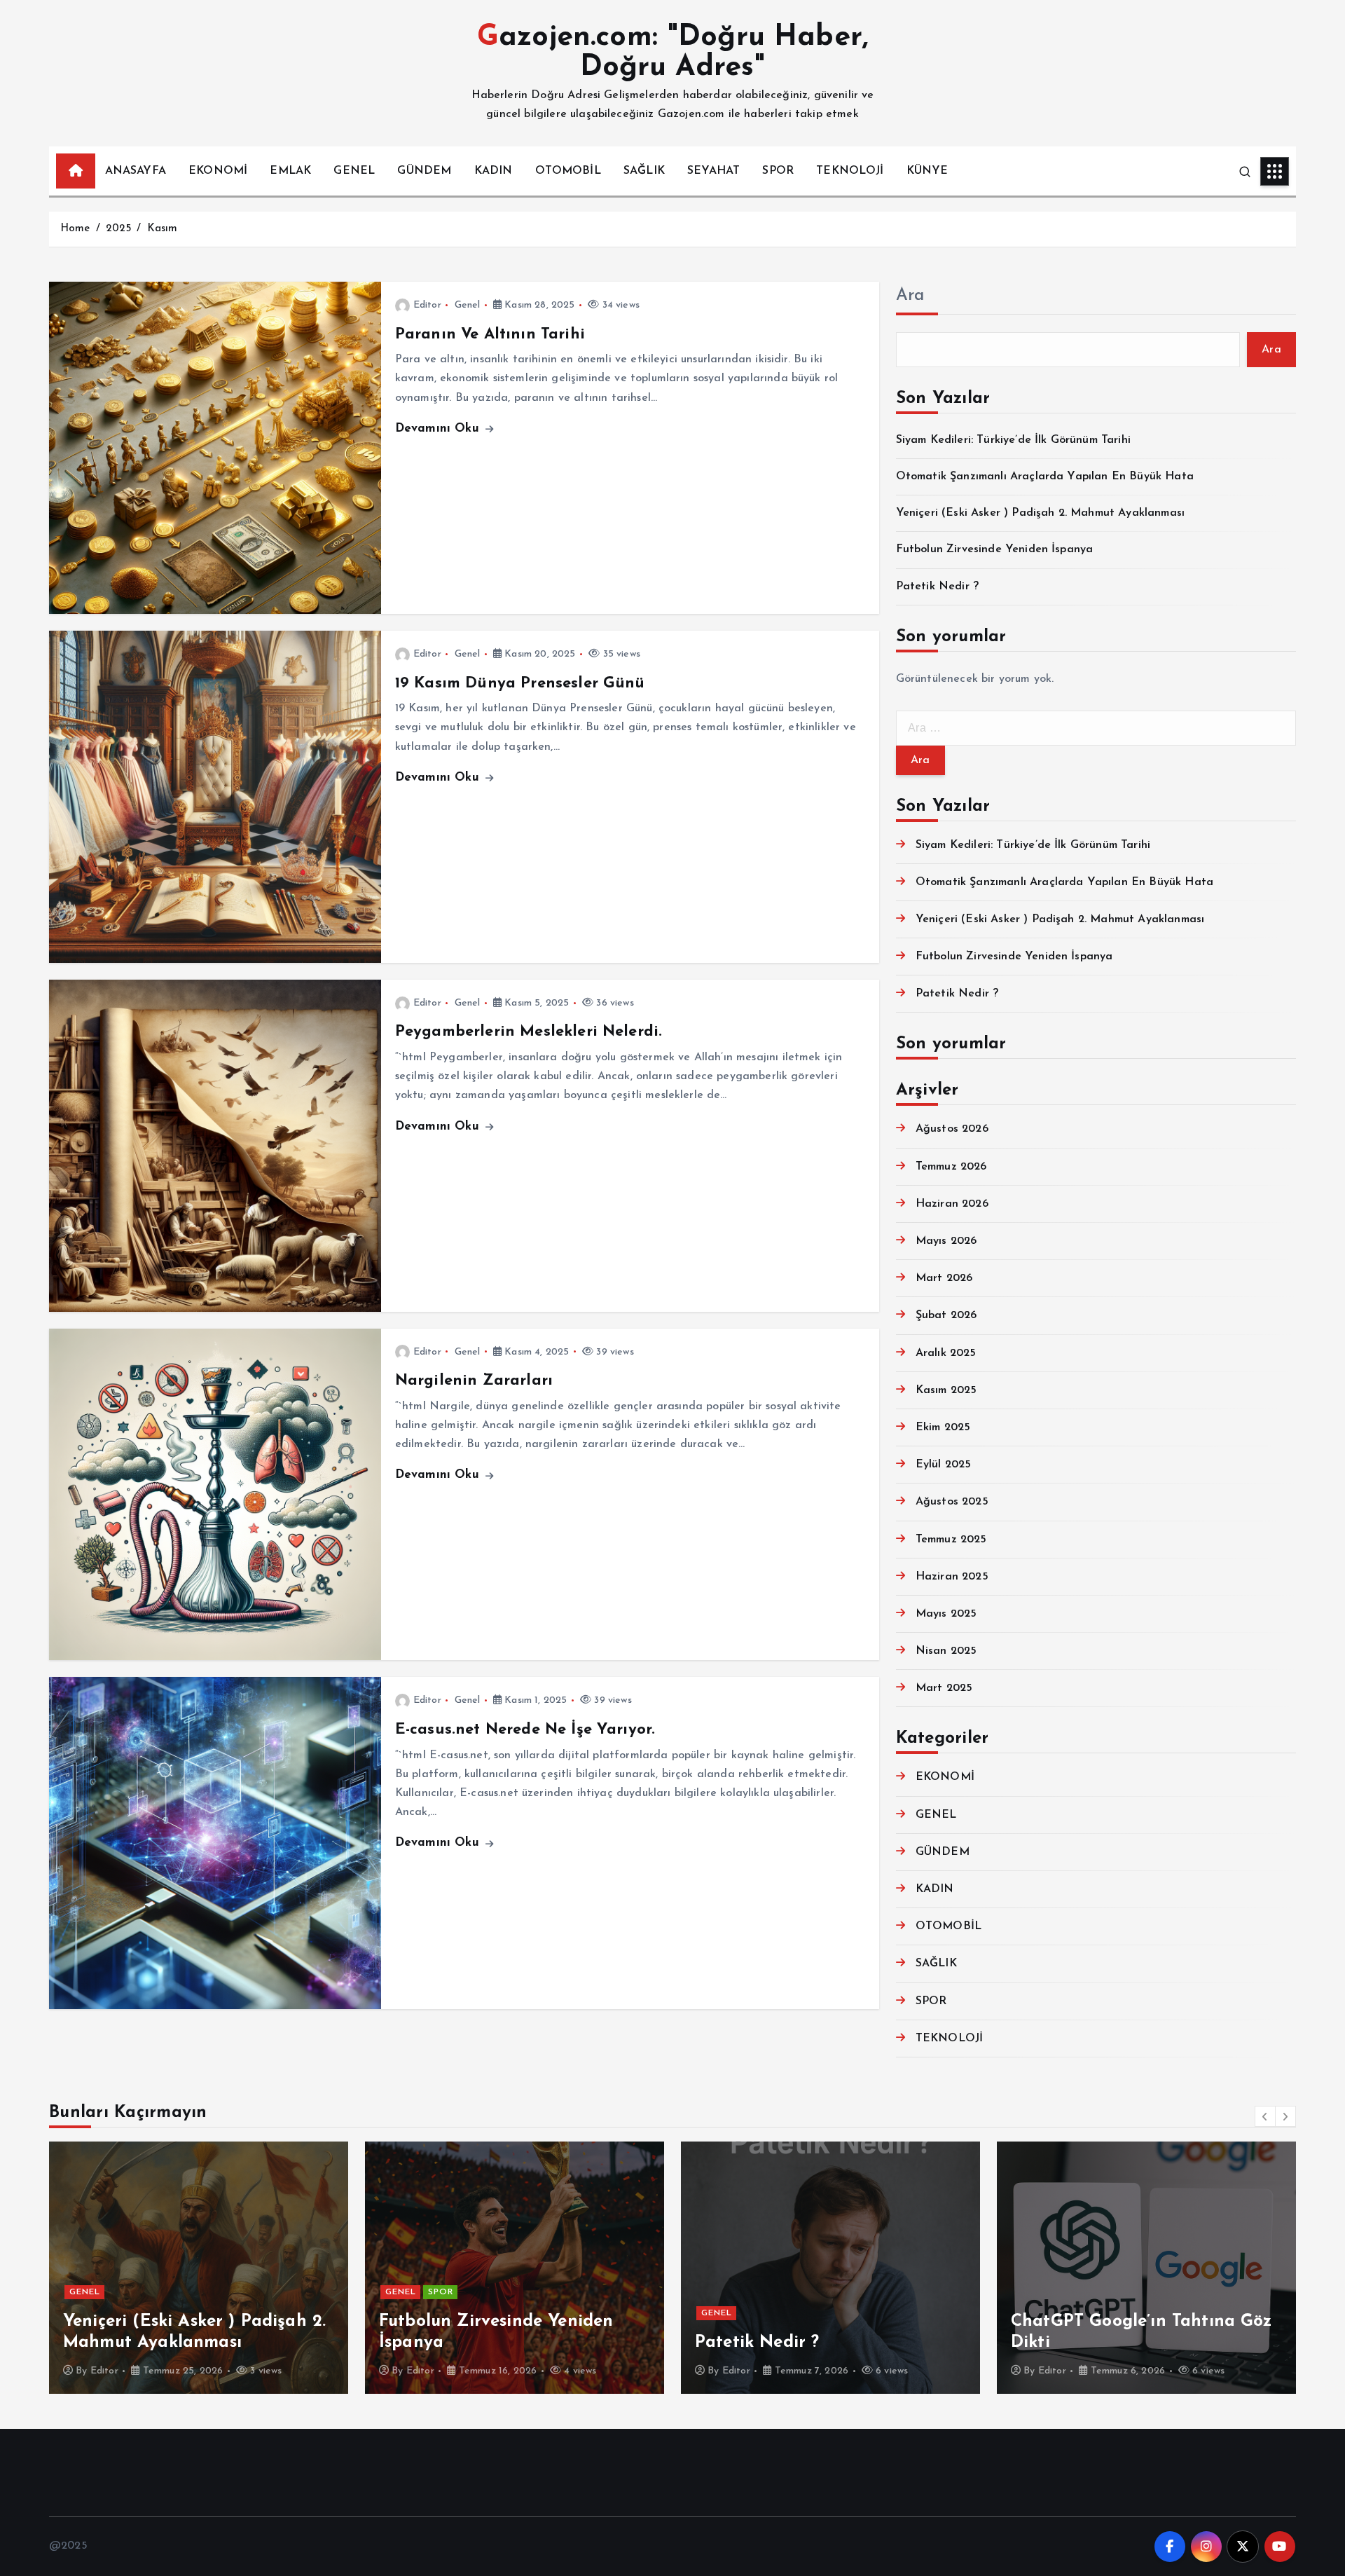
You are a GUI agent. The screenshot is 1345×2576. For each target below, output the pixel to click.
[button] (1265, 2116)
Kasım (163, 229)
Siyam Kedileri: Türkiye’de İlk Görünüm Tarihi (1013, 440)
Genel (468, 305)
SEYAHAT (713, 171)
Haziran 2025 (952, 1577)
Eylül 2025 (944, 1465)
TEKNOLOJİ (850, 171)
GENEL (354, 171)
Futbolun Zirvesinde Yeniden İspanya (995, 549)
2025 (119, 229)
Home (75, 229)
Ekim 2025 (943, 1427)
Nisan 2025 (946, 1651)
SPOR (778, 171)
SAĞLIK (644, 171)
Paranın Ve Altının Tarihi (490, 335)
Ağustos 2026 (952, 1129)
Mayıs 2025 (946, 1614)
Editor (427, 305)
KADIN (494, 171)
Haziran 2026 (952, 1204)
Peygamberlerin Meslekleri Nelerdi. (529, 1032)
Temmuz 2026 (951, 1167)
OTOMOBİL (568, 171)
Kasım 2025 (946, 1390)
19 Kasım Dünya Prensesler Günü (520, 684)
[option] (199, 2268)
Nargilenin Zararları (474, 1381)
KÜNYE (927, 171)
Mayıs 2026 (946, 1241)
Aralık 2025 (946, 1353)
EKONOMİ (218, 171)
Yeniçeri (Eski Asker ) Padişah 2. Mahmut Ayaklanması (1040, 513)
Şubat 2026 (946, 1315)
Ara (910, 296)
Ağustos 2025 (952, 1502)
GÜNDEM (424, 171)
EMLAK (290, 171)
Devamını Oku (439, 429)
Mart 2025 (944, 1688)
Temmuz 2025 (951, 1540)
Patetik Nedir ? (937, 587)
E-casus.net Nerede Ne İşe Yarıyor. (525, 1730)
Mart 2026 (944, 1278)
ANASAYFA (136, 171)
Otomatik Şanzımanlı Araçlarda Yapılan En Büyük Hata (1045, 477)
